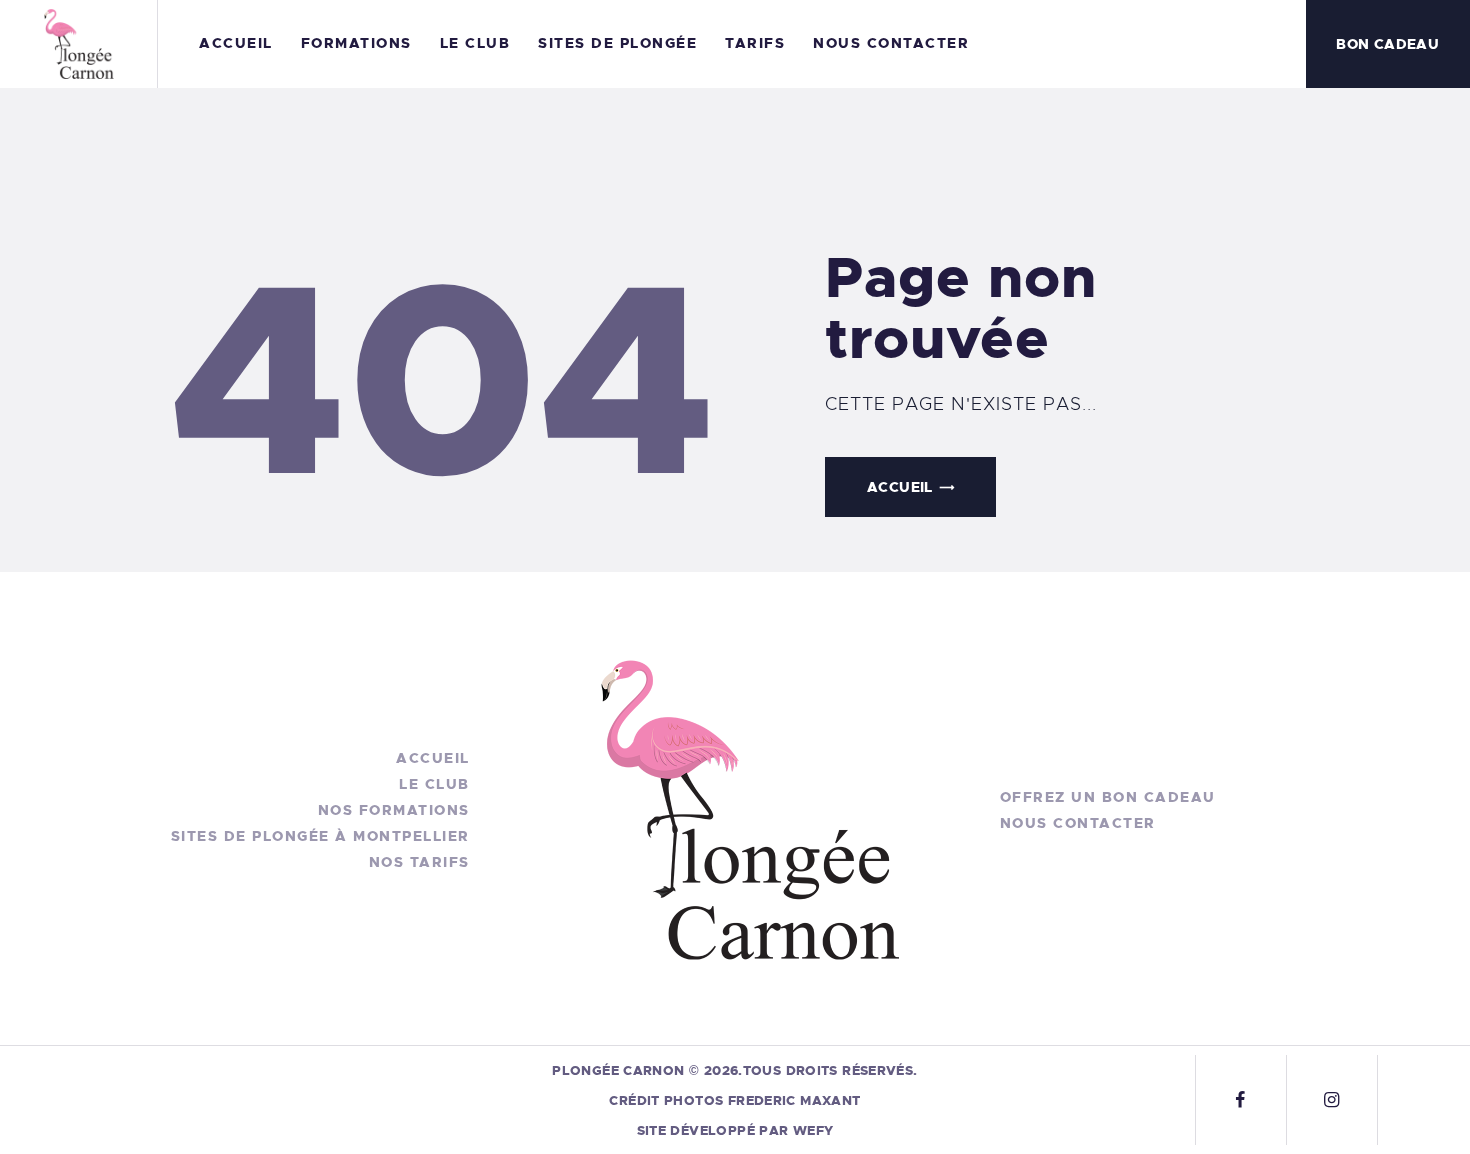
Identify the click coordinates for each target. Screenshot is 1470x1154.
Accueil (900, 487)
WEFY (813, 1130)
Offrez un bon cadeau (1108, 797)
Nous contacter (1078, 823)
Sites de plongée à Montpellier (320, 836)
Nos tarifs (419, 862)
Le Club (434, 784)
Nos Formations (394, 810)
